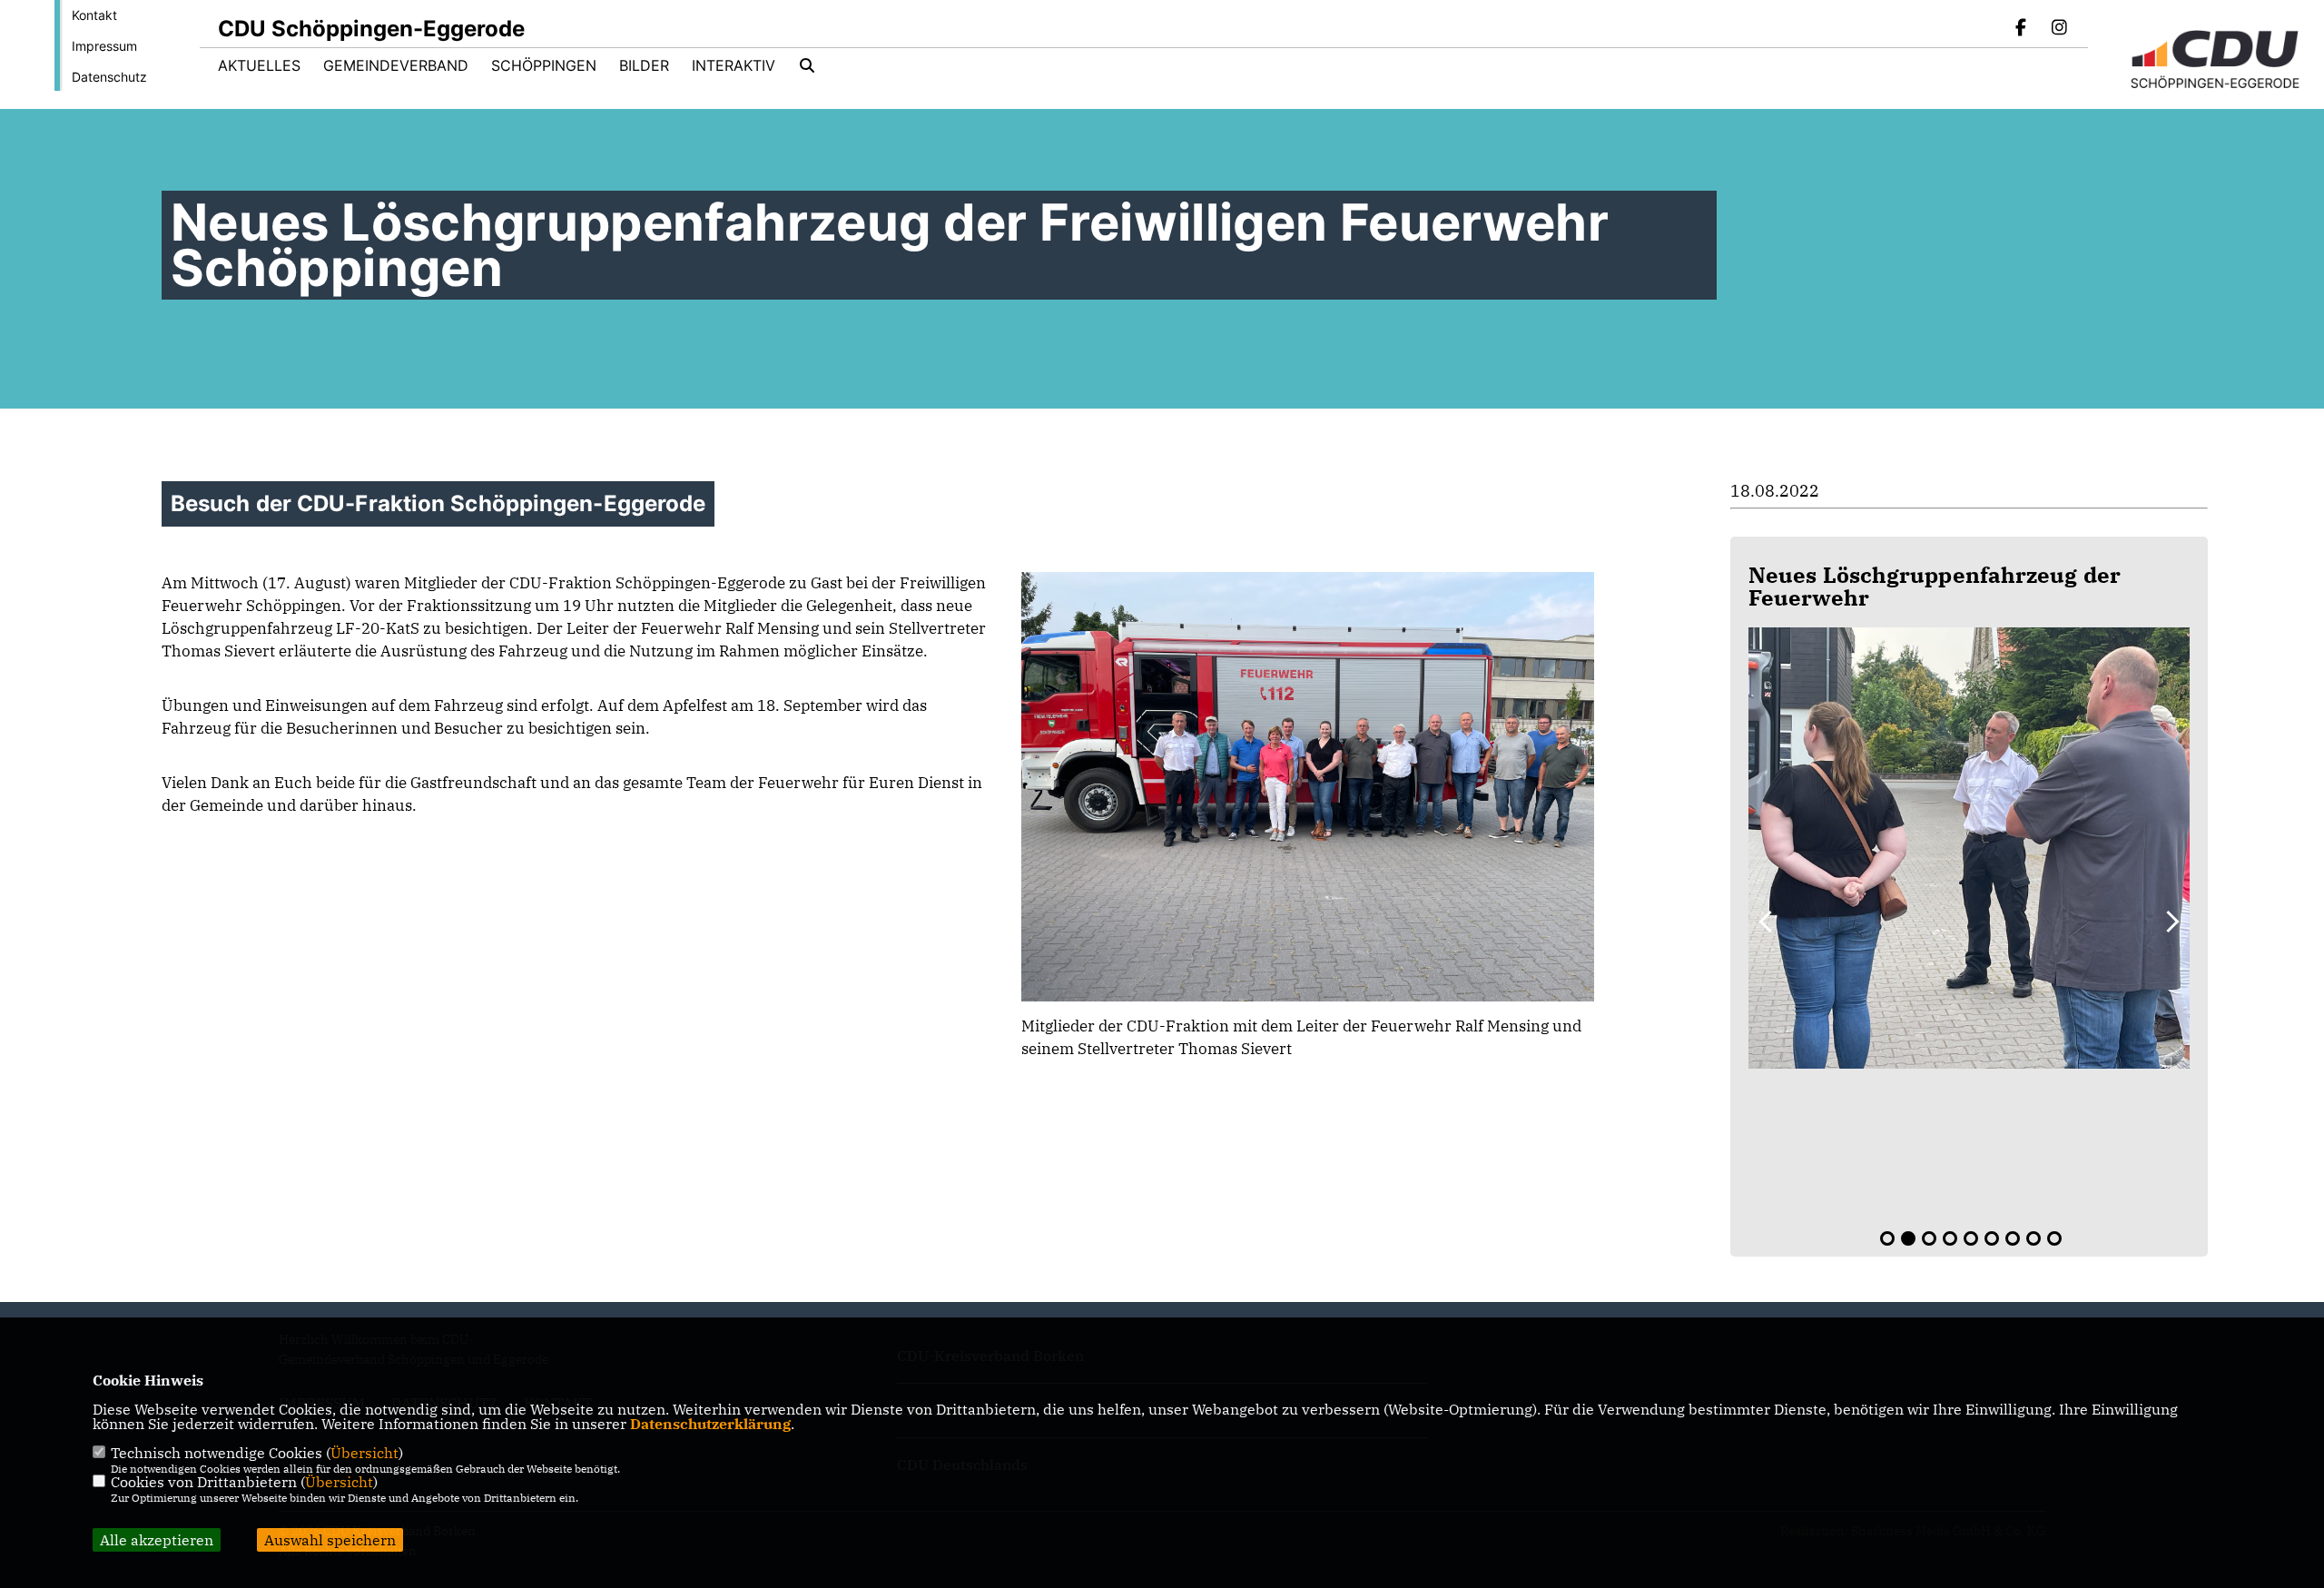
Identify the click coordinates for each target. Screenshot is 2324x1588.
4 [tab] (1950, 1238)
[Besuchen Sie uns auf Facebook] (2022, 29)
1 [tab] (1887, 1238)
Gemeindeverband (396, 65)
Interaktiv (734, 65)
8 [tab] (2033, 1238)
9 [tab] (2054, 1238)
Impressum (104, 46)
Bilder (644, 65)
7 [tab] (2013, 1238)
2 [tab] (1908, 1238)
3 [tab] (1929, 1238)
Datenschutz (109, 77)
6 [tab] (1992, 1238)
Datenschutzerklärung (710, 1424)
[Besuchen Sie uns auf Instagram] (2059, 29)
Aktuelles (259, 65)
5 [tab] (1971, 1238)
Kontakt (94, 15)
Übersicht (364, 1453)
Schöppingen (544, 65)
